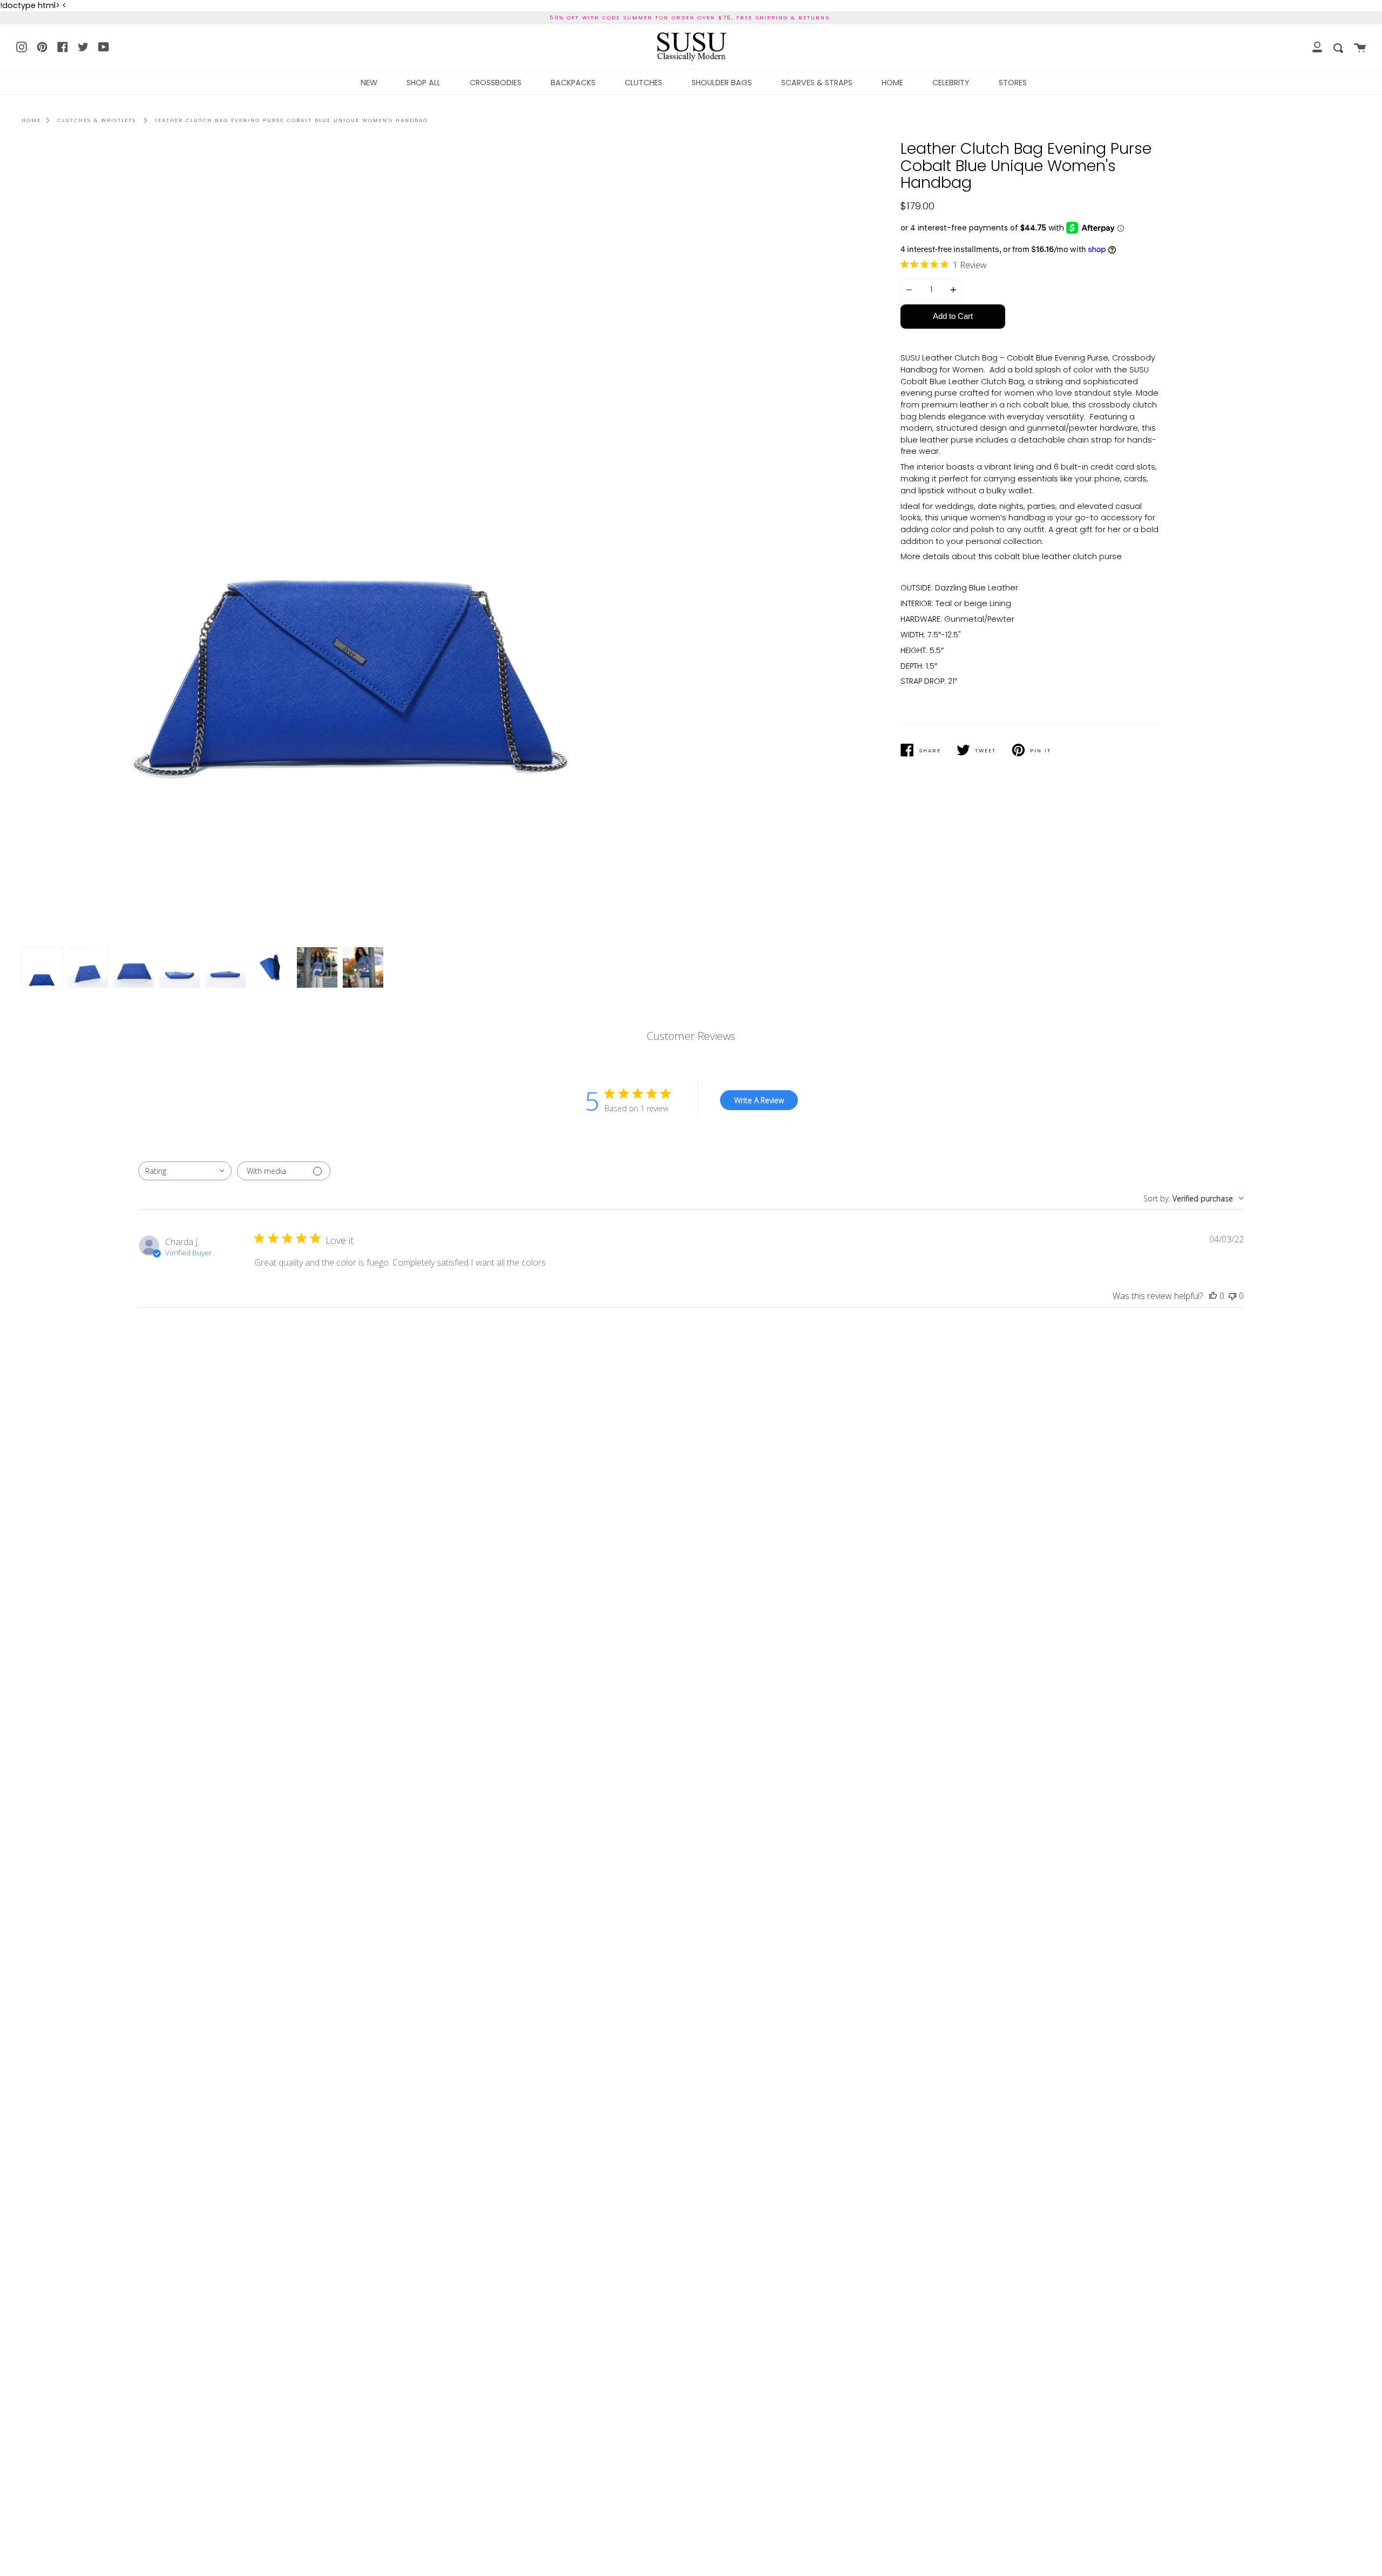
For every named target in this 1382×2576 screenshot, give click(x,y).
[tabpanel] (352, 545)
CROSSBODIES (496, 83)
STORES (1013, 83)
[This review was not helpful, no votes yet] (1232, 1296)
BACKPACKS (573, 83)
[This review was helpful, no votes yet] (1213, 1296)
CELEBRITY (951, 83)
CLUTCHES (643, 83)
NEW (369, 83)
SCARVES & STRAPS (817, 83)
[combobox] (185, 1171)
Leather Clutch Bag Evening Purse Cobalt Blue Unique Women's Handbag (292, 120)
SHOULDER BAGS (722, 83)
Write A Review (759, 1100)
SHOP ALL (424, 83)
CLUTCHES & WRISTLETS (97, 120)
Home (31, 120)
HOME (892, 83)
